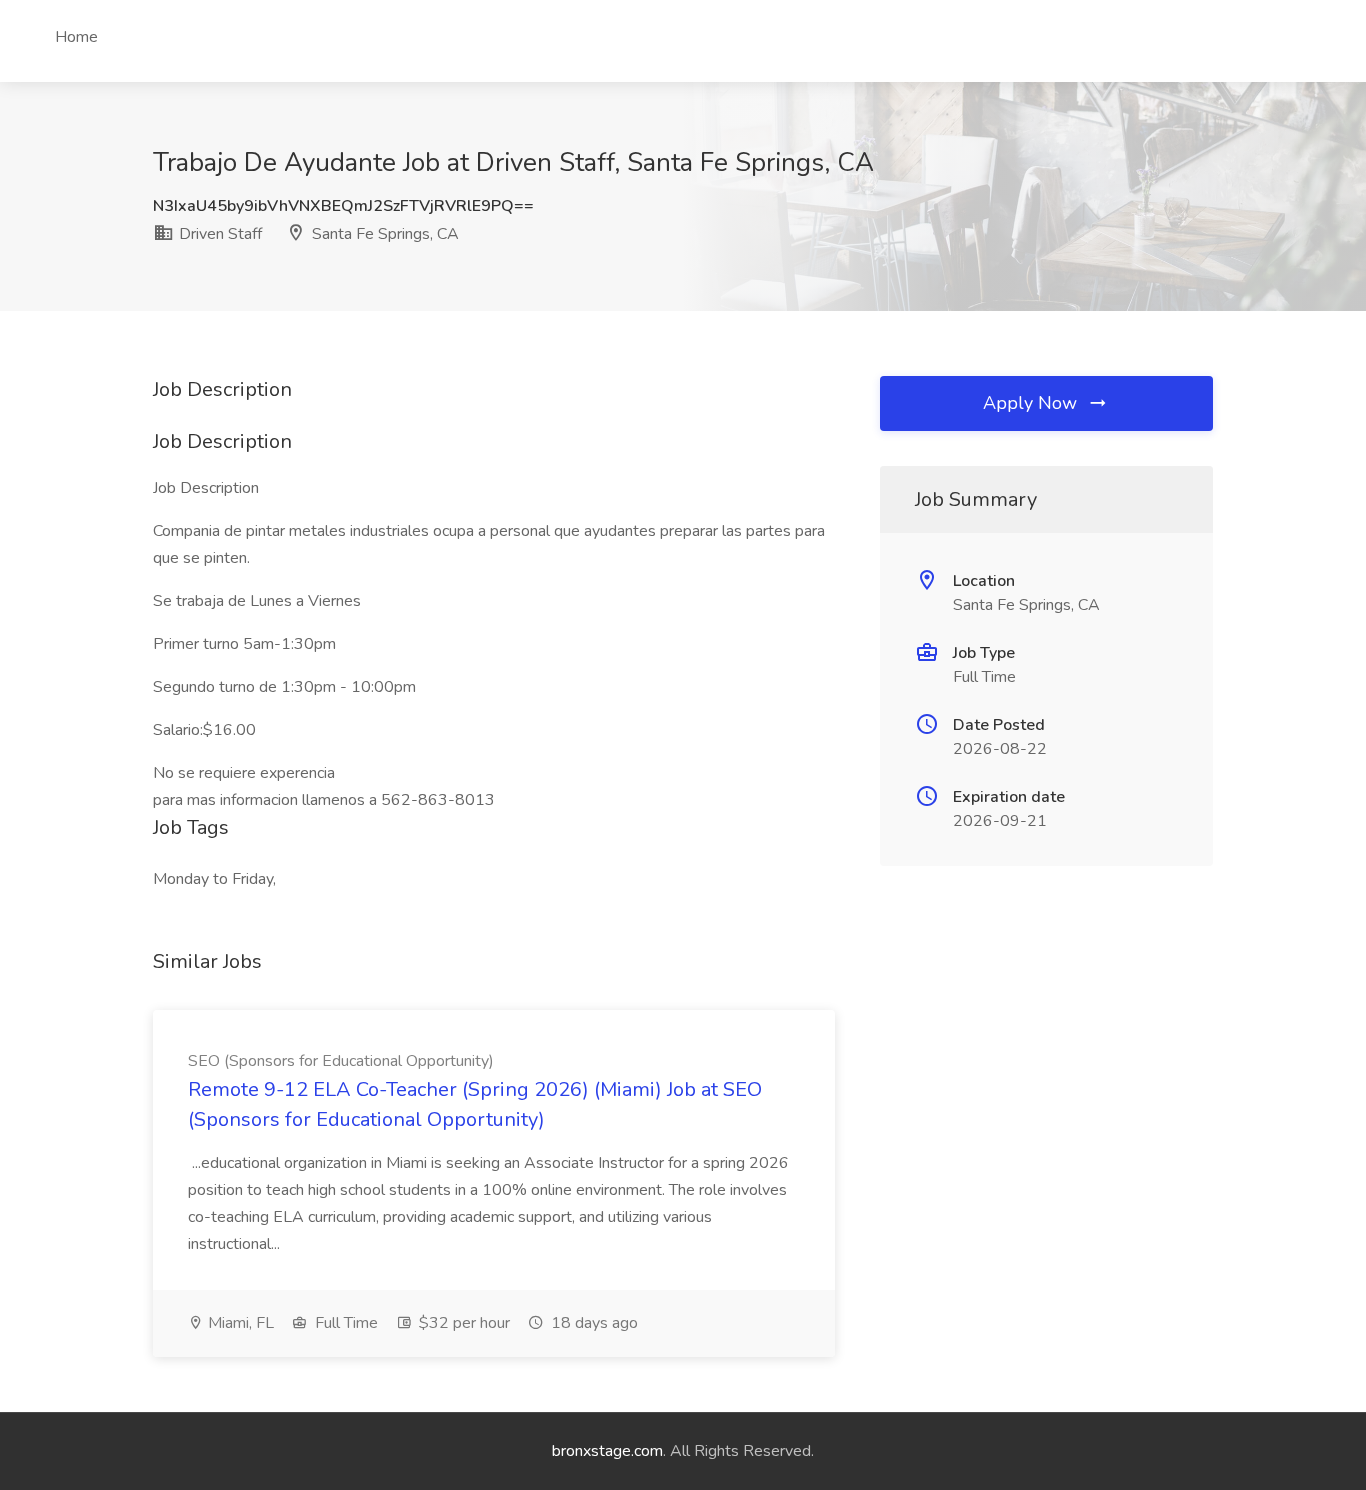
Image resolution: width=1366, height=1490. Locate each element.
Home (76, 37)
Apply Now (1032, 403)
